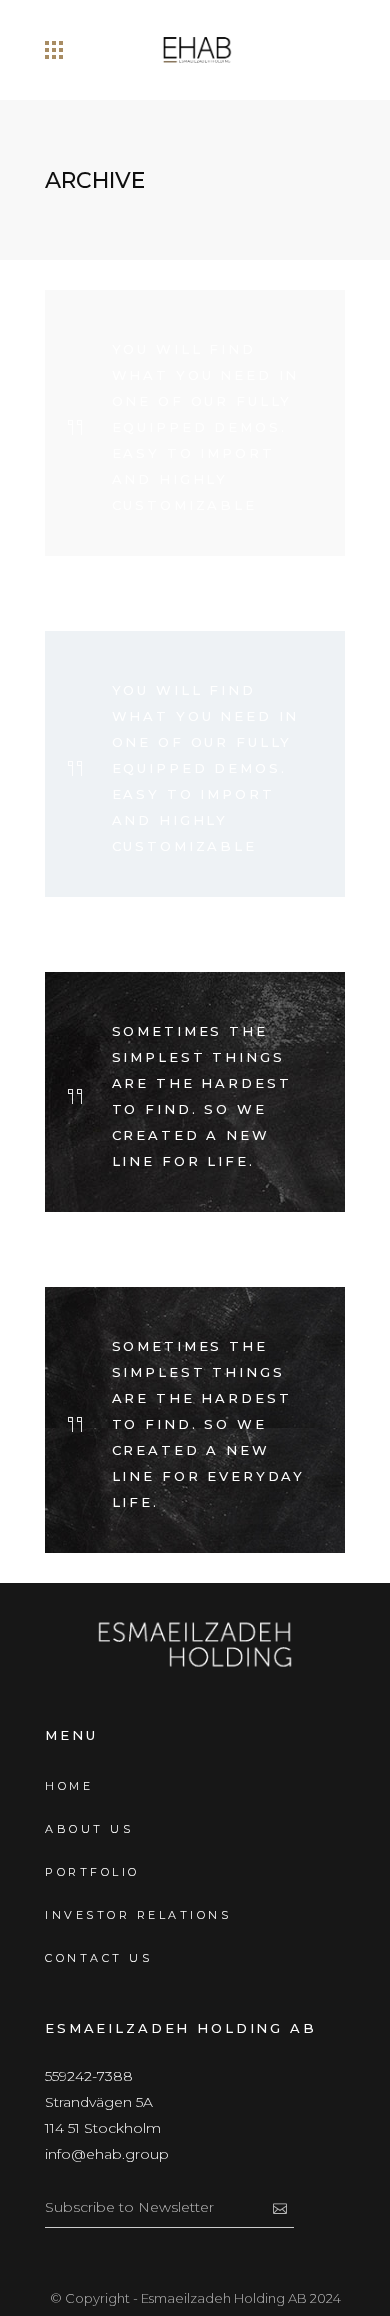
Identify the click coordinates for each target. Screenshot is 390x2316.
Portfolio (92, 1872)
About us (89, 1829)
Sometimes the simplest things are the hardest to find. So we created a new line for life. (202, 1096)
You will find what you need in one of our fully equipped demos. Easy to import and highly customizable (206, 427)
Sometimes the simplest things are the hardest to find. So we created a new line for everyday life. (209, 1424)
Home (69, 1786)
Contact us (98, 1958)
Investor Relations (138, 1915)
